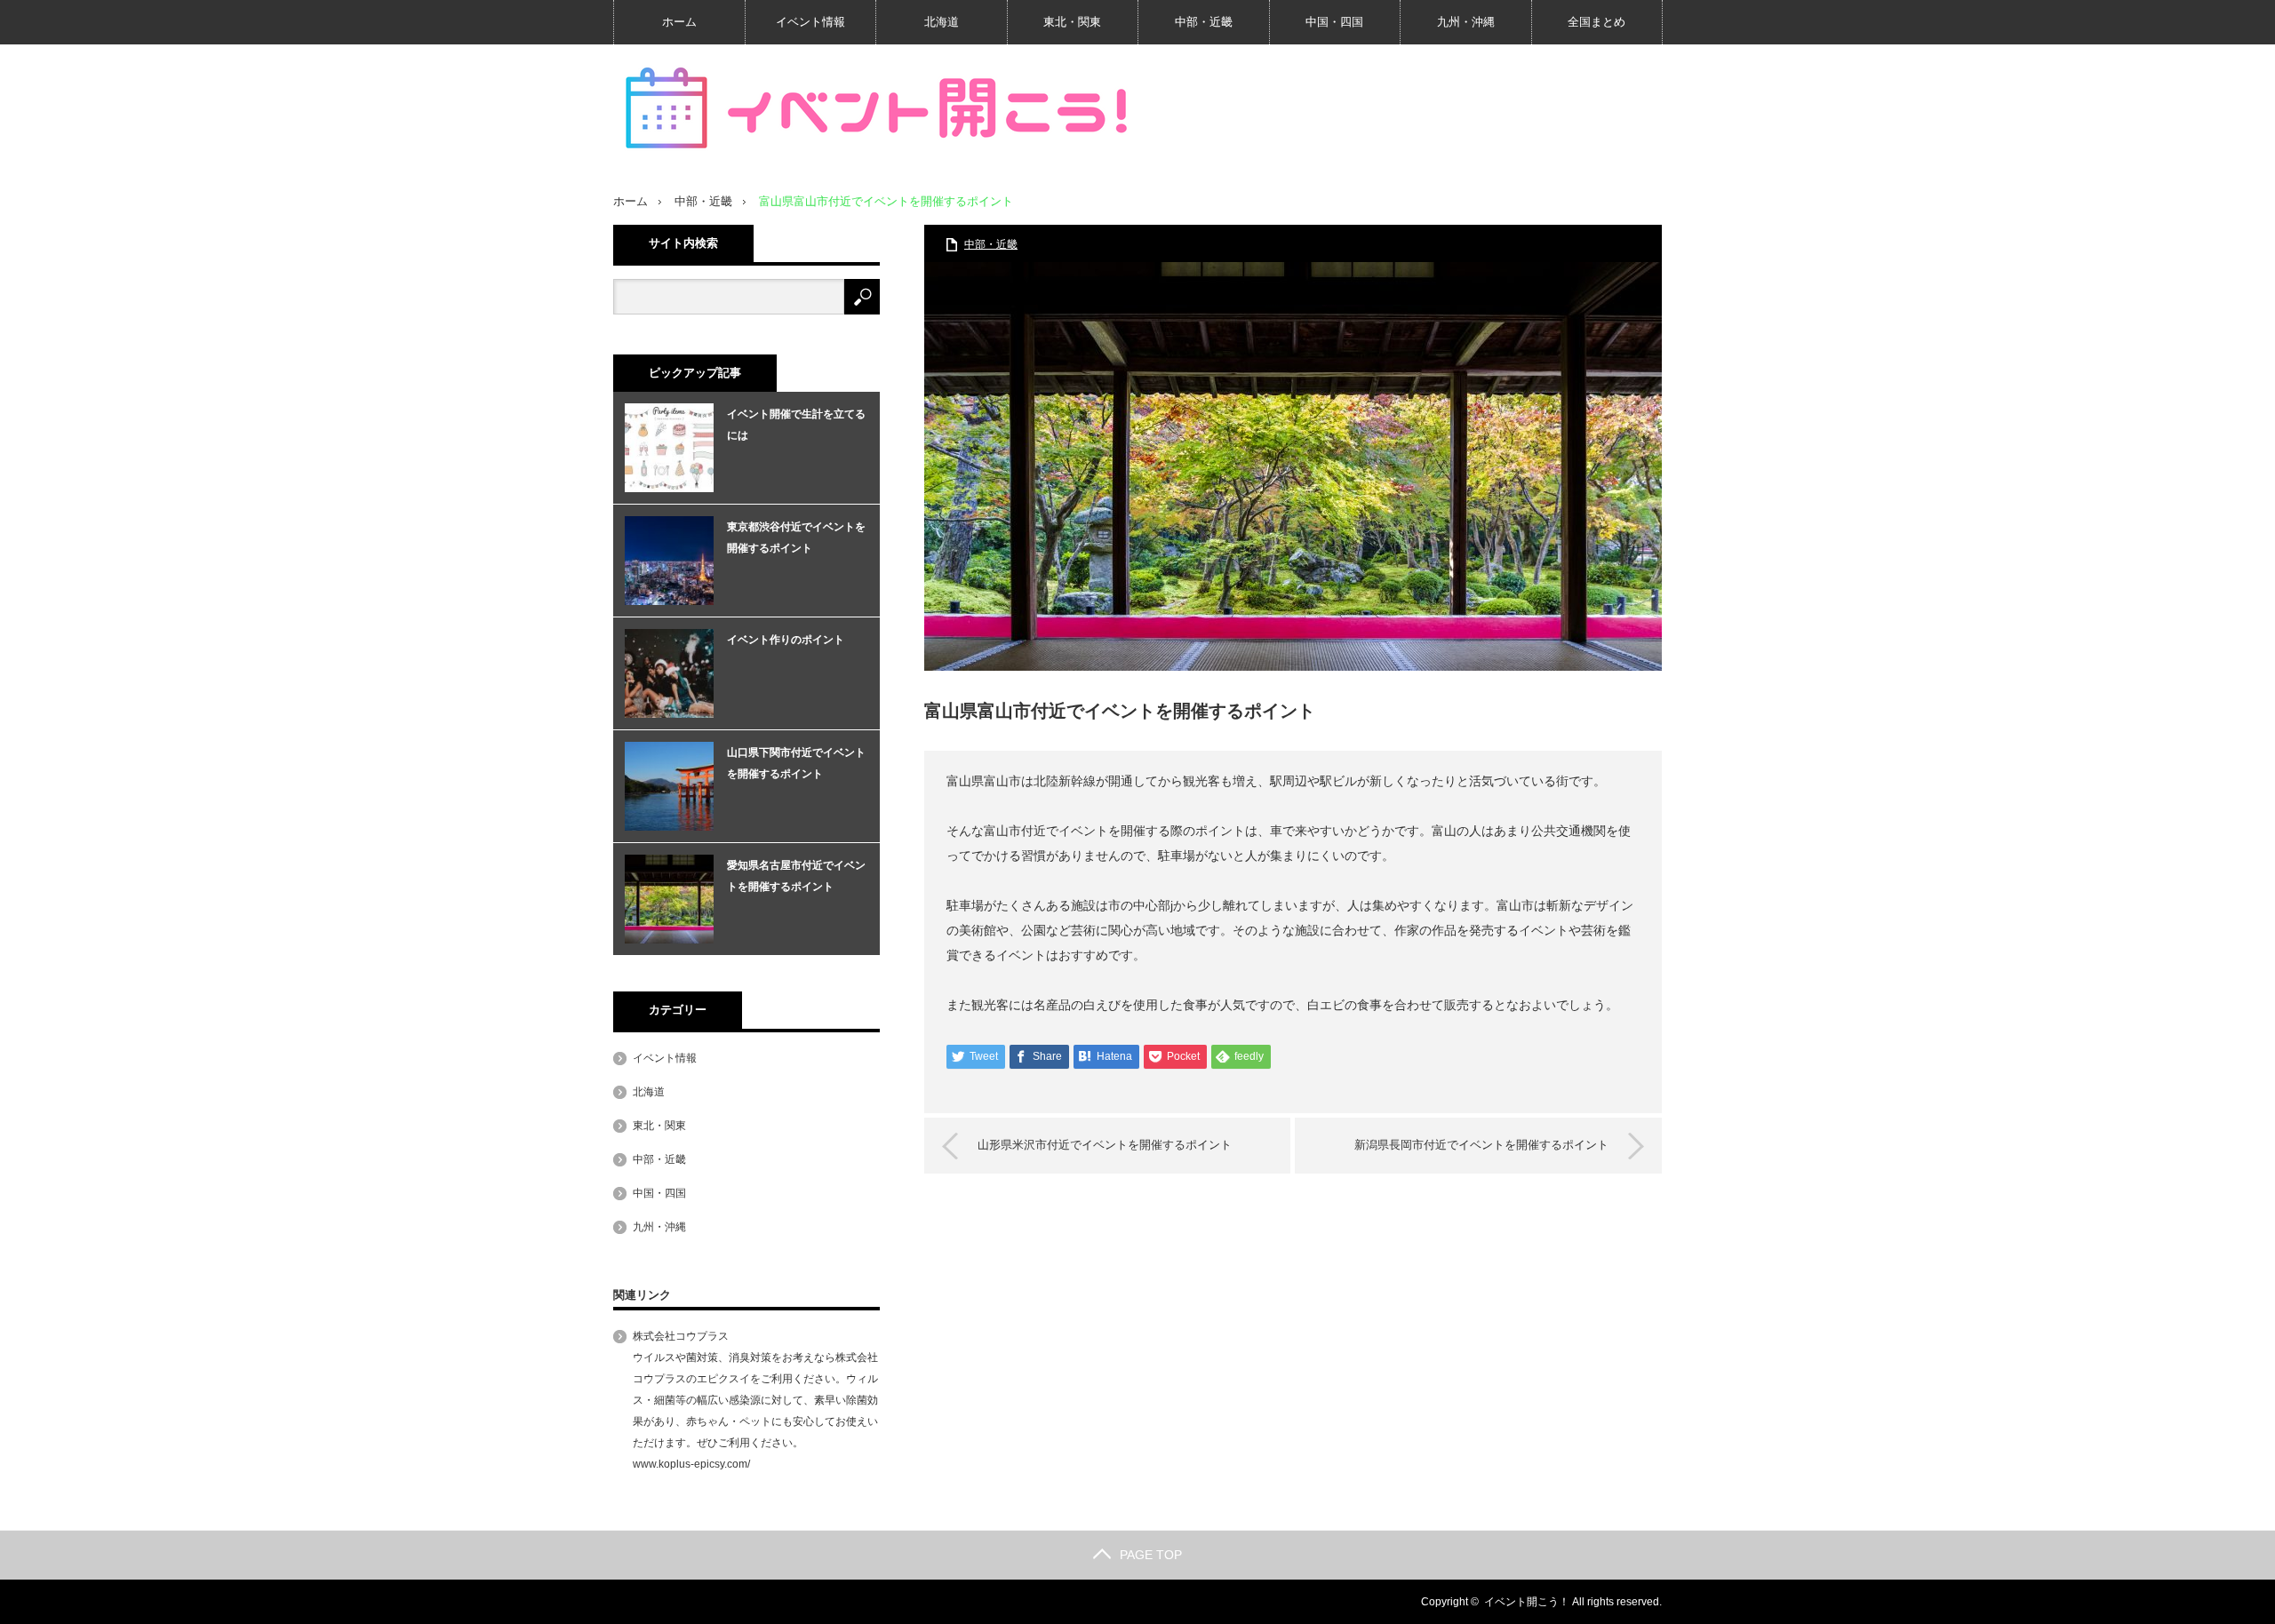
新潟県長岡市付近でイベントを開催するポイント (1481, 1145)
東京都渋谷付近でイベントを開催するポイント (796, 537)
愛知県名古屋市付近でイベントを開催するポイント (796, 876)
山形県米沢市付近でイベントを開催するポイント (1105, 1145)
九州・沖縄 (1466, 22)
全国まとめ (1596, 22)
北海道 (942, 22)
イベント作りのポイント (786, 640)
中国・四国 (1334, 22)
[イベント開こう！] (880, 109)
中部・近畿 (1204, 22)
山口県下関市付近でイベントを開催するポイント (796, 763)
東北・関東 (1072, 22)
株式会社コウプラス (681, 1336)
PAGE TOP (1151, 1555)
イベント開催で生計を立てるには (796, 425)
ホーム (679, 22)
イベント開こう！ (1527, 1602)
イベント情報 (810, 22)
